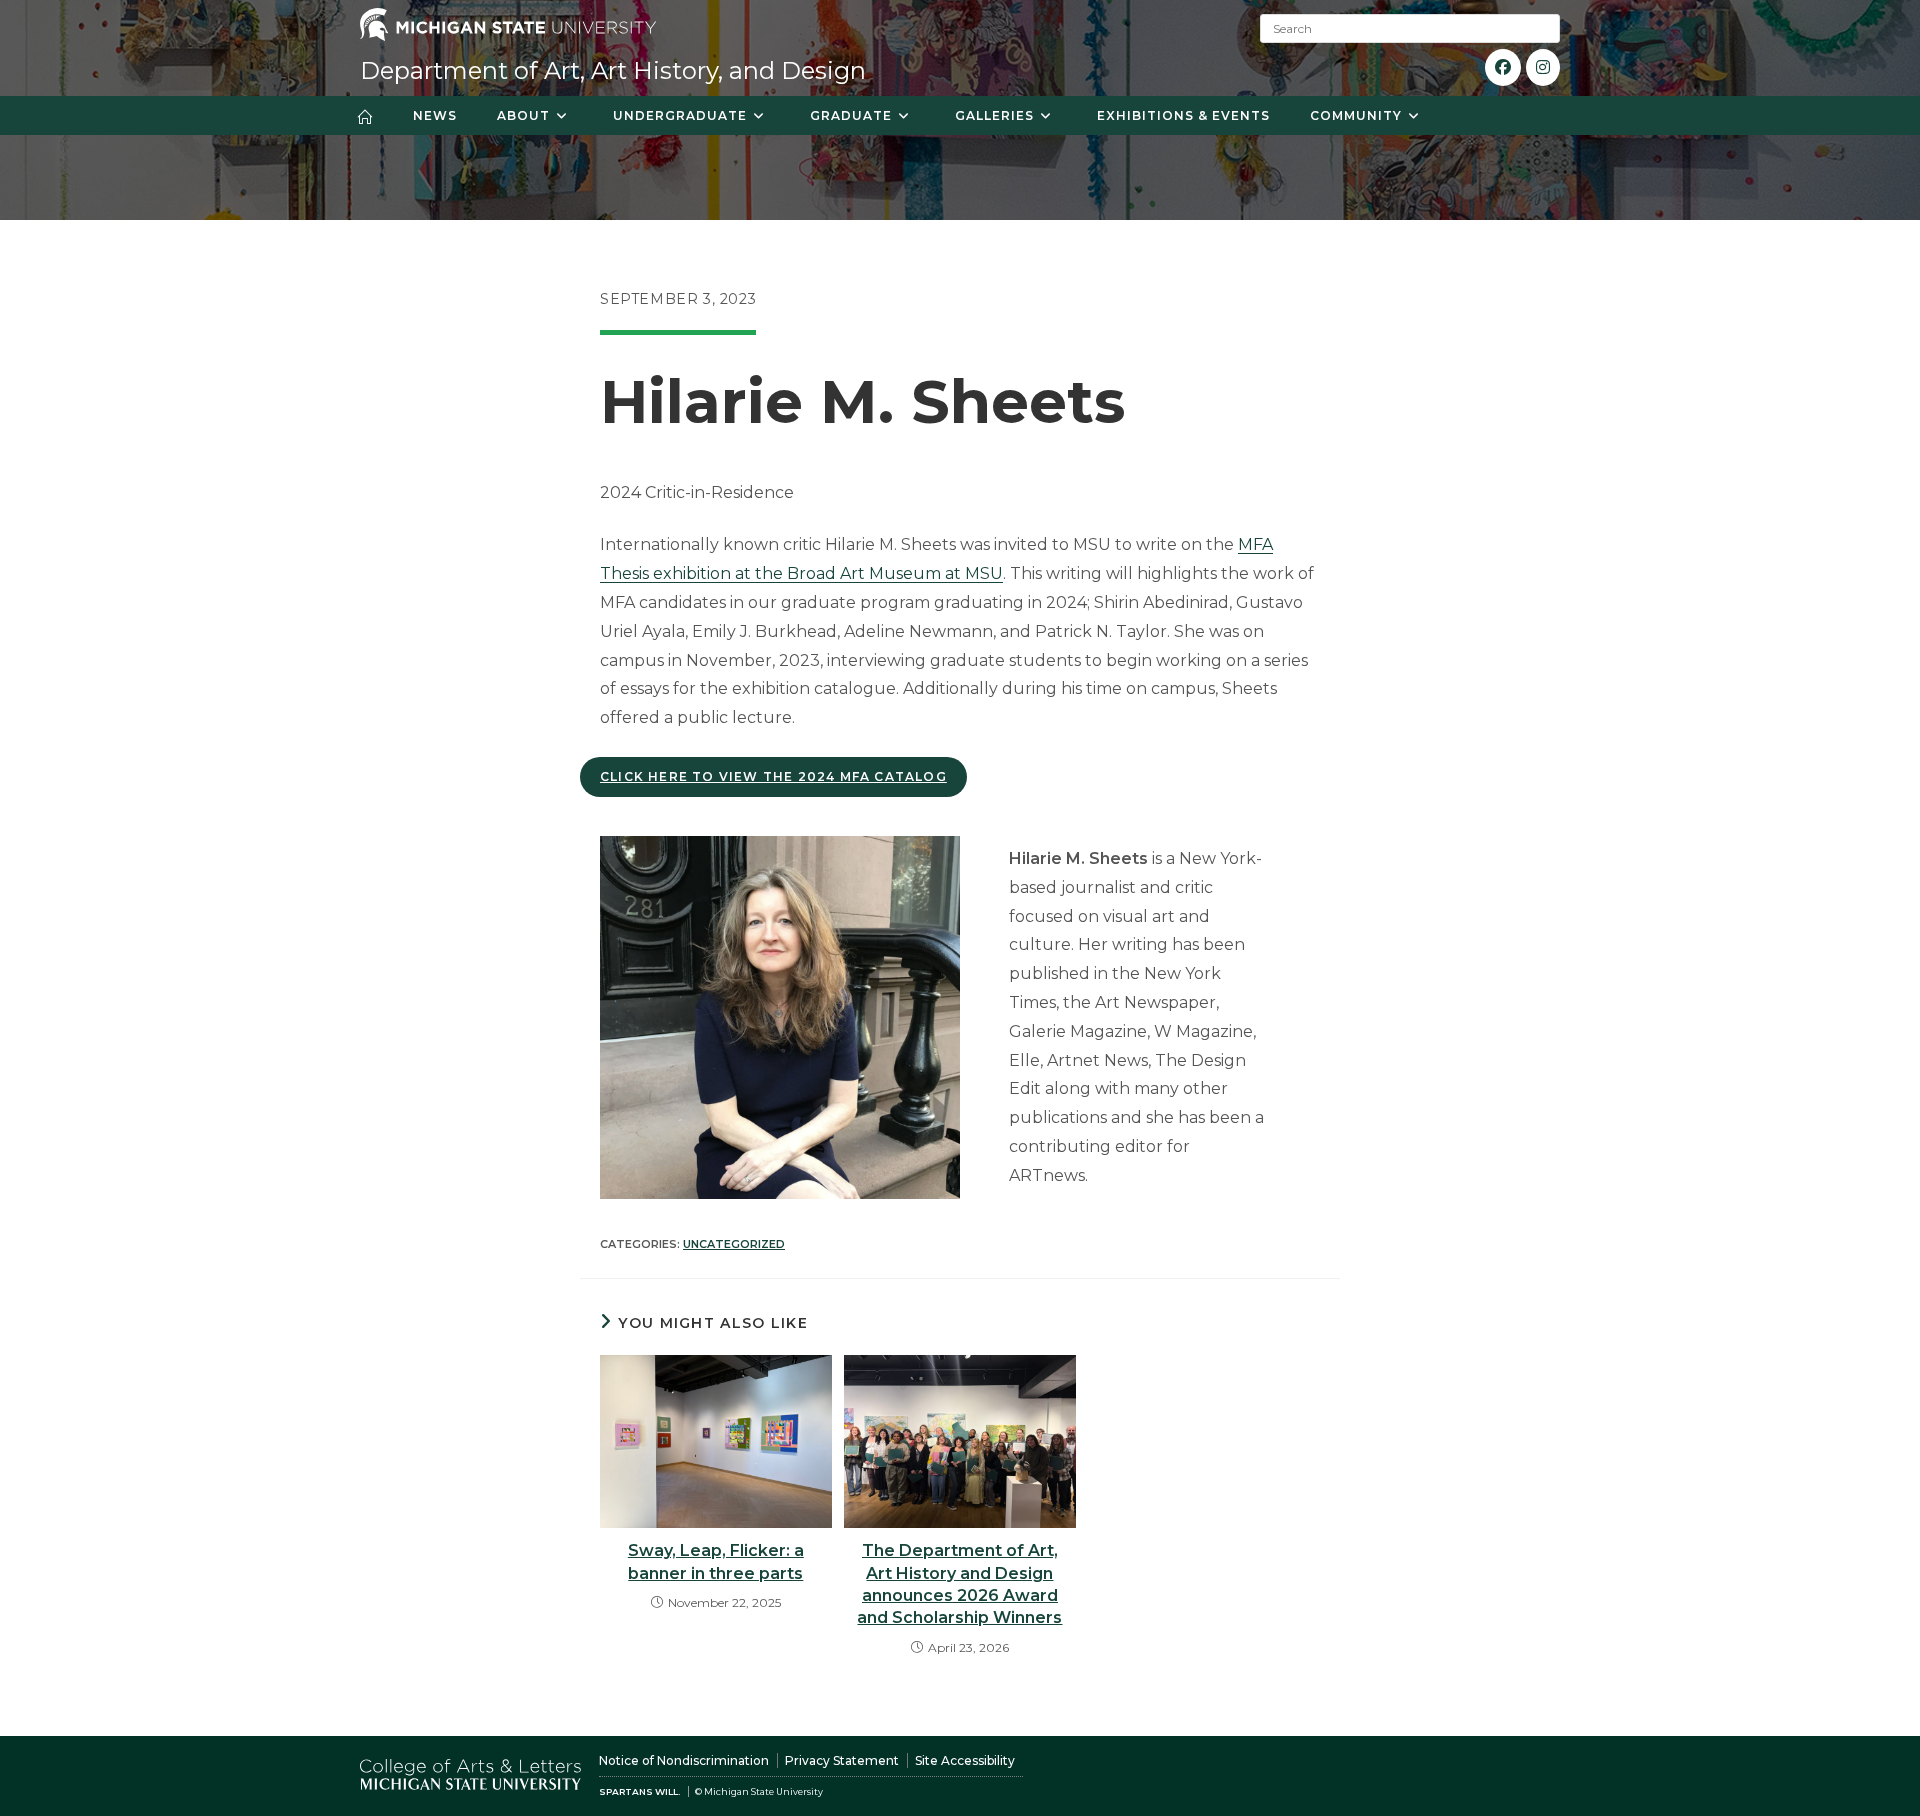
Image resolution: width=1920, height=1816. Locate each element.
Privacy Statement (842, 1760)
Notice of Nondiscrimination (684, 1760)
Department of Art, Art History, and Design (613, 70)
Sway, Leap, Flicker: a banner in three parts (716, 1561)
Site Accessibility (965, 1760)
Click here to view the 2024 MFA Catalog (773, 776)
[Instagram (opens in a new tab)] (1543, 67)
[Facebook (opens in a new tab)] (1503, 67)
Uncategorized (734, 1244)
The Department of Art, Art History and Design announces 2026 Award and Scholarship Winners (959, 1584)
